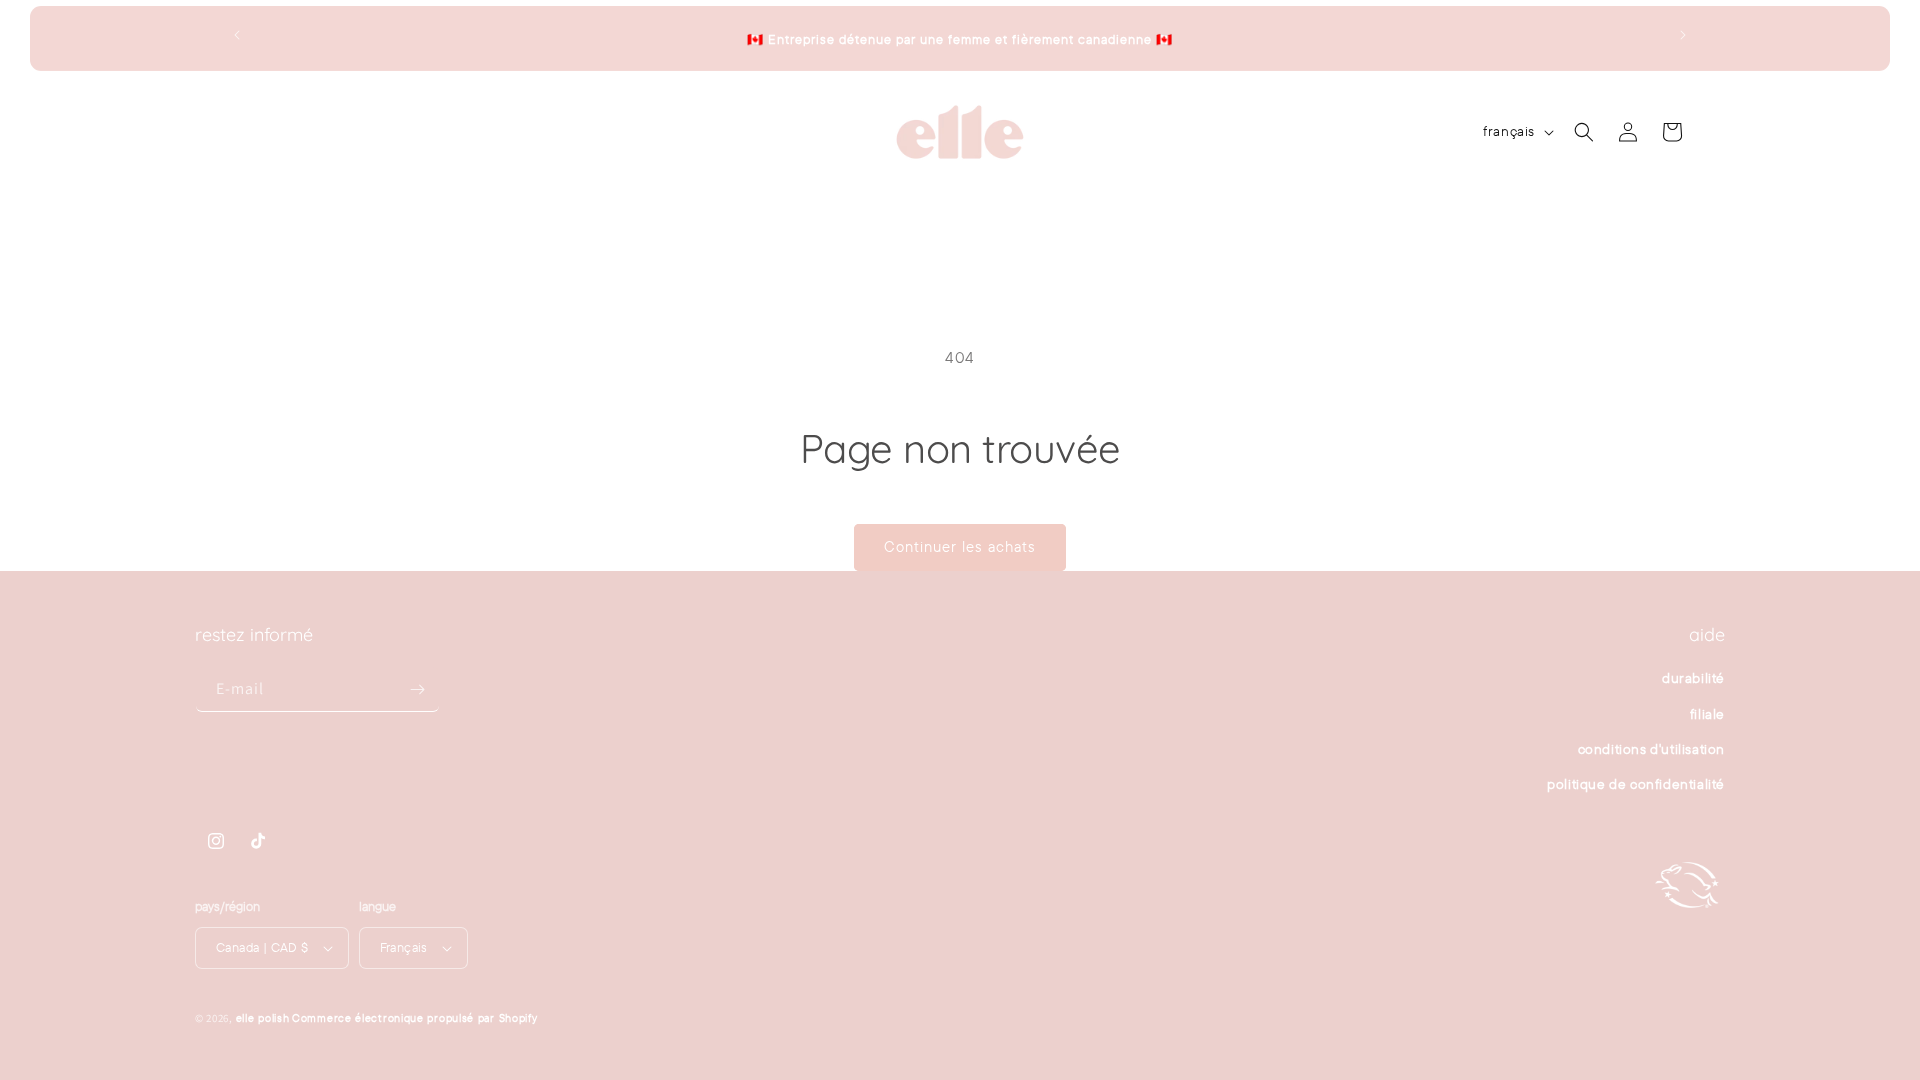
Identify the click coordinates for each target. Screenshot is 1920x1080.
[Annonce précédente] (237, 35)
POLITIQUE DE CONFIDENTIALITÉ (1636, 784)
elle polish (263, 1018)
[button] (340, 132)
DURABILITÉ (1693, 678)
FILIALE (1707, 714)
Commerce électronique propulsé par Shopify (414, 1018)
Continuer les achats (960, 546)
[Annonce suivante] (1683, 35)
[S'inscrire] (417, 689)
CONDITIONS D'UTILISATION (1651, 749)
